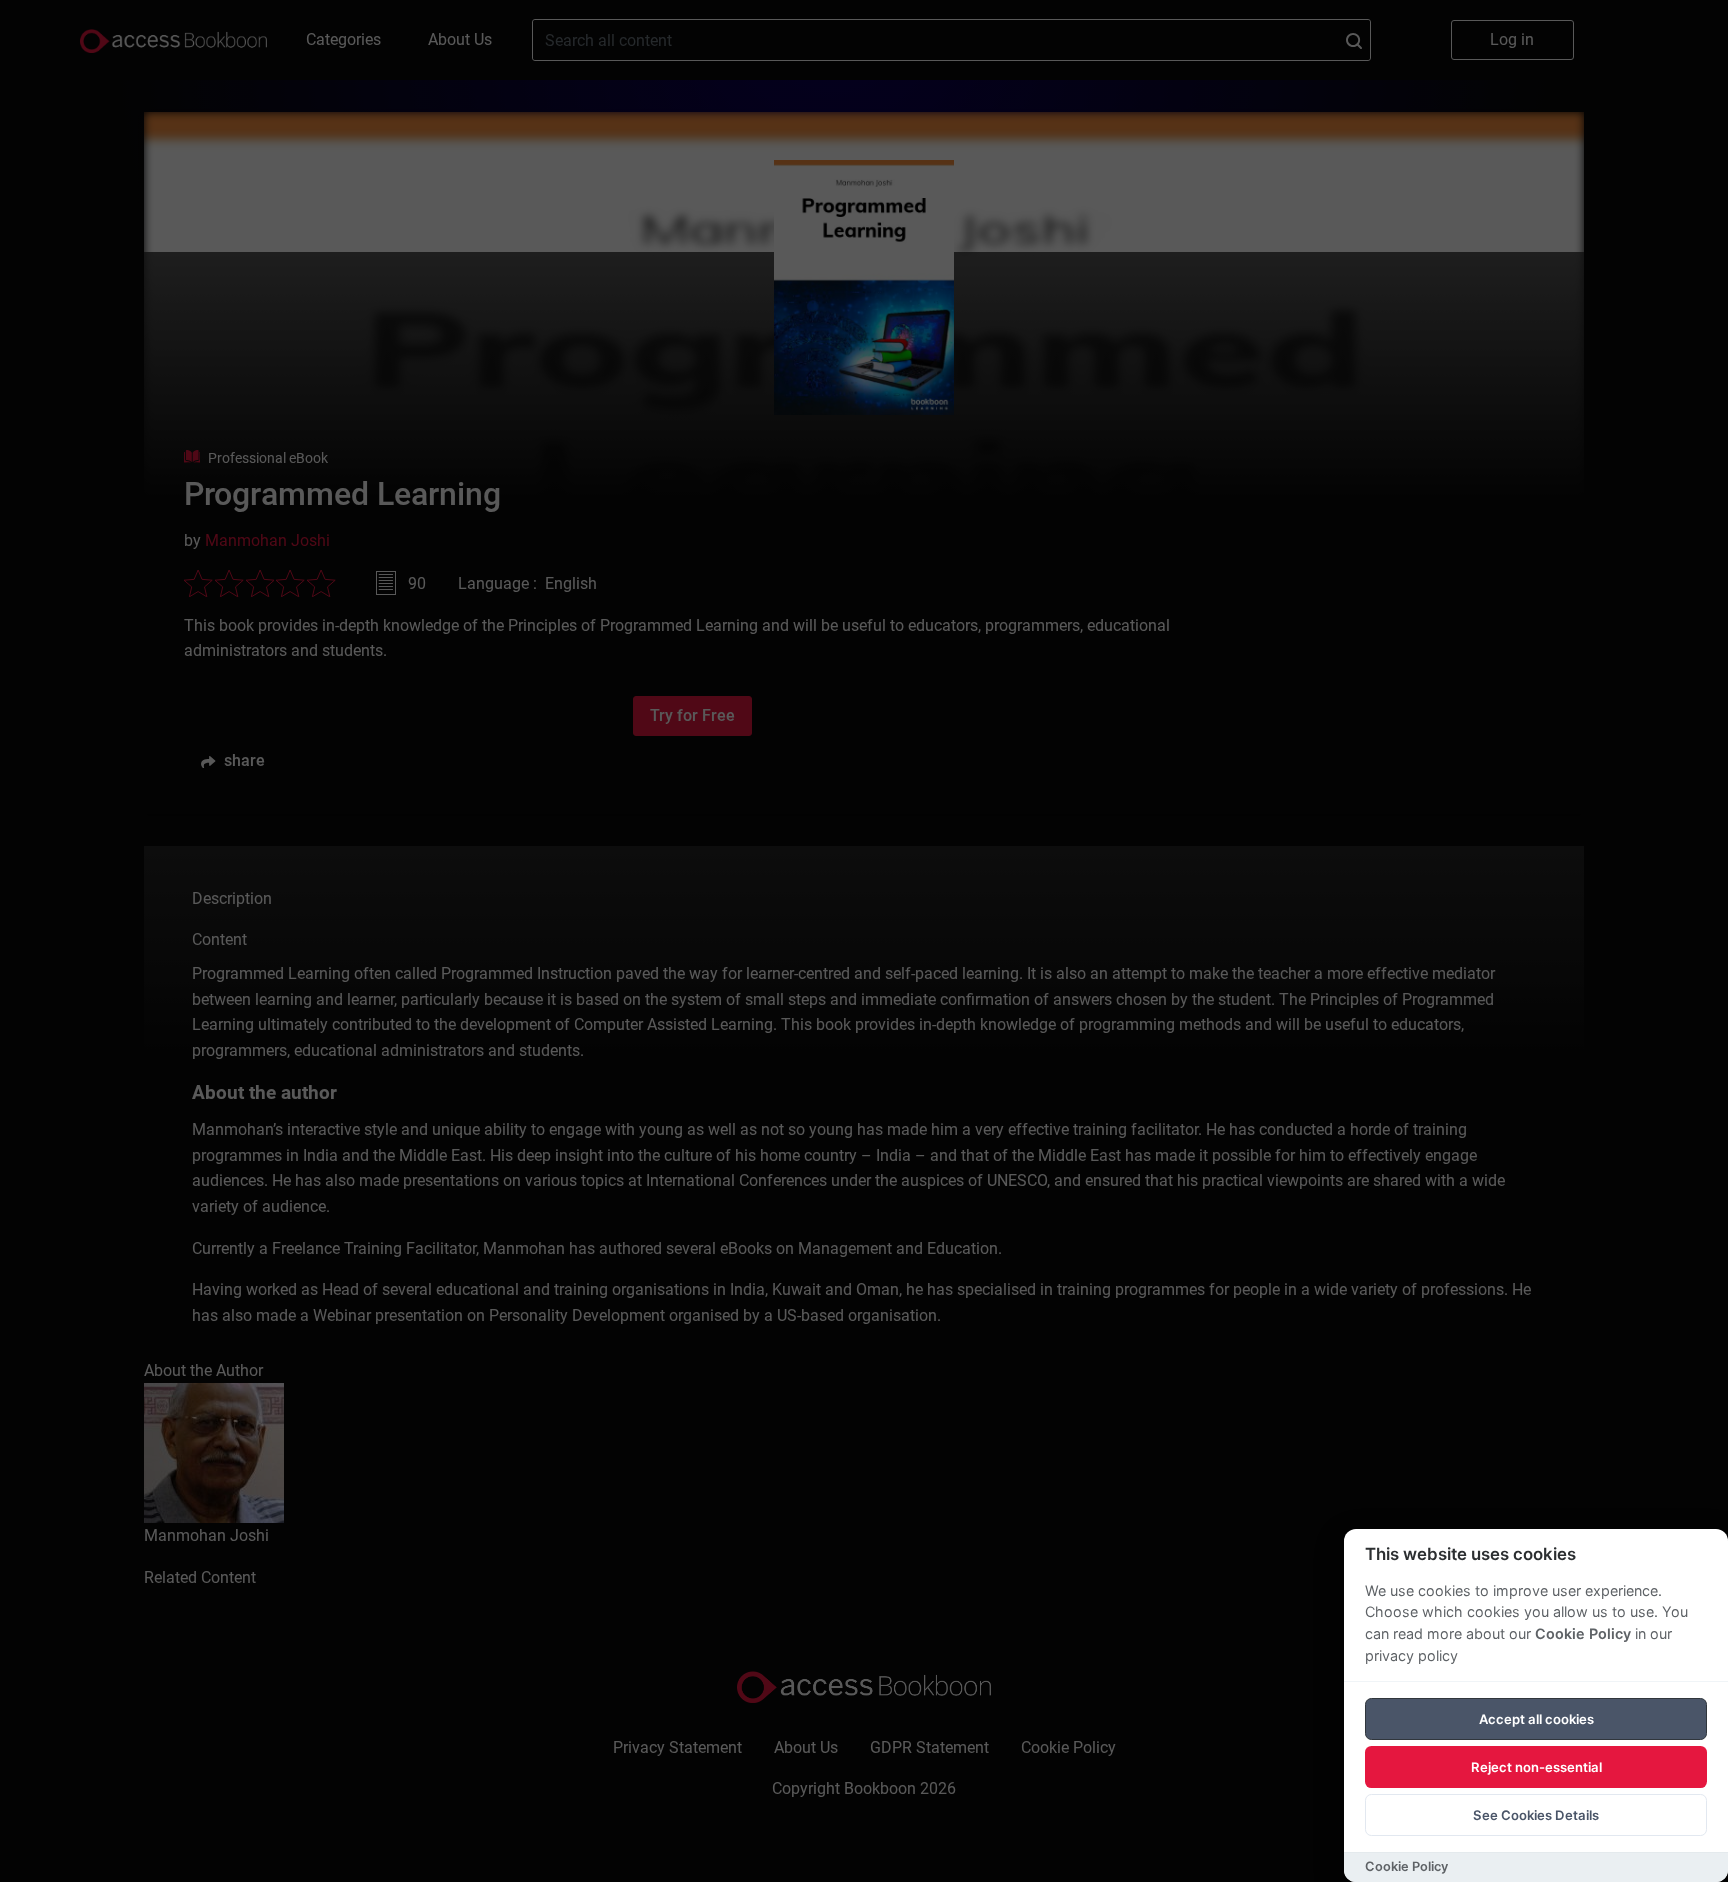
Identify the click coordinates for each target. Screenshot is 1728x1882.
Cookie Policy (1583, 1633)
